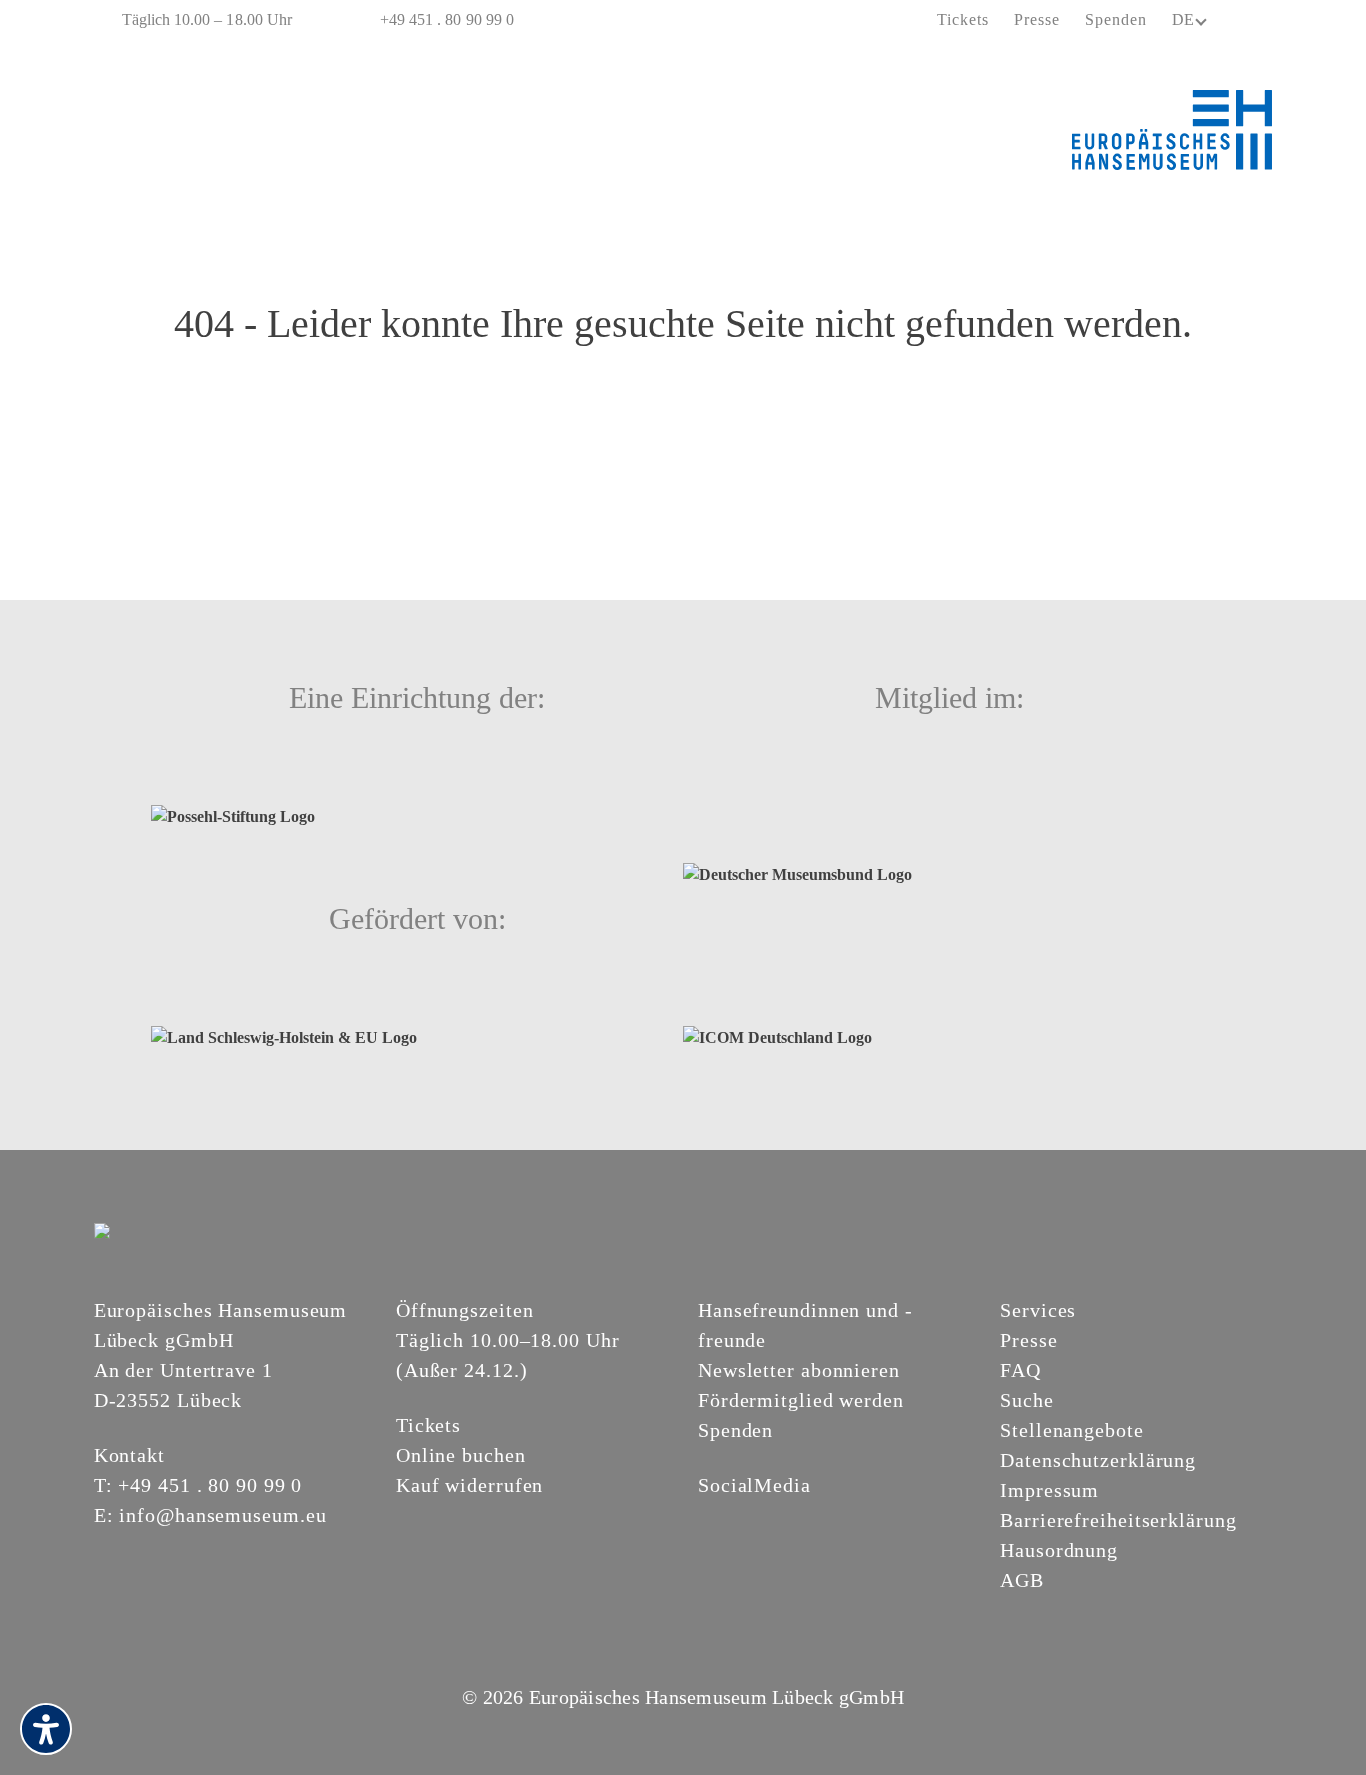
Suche (1027, 1400)
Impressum (1049, 1490)
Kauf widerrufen (470, 1485)
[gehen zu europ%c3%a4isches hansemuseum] (758, 1519)
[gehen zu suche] (1258, 21)
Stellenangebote (1072, 1430)
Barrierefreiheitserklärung (1118, 1520)
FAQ (1020, 1370)
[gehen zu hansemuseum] (734, 1519)
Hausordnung (1059, 1550)
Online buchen (461, 1455)
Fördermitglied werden (801, 1400)
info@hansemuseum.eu (222, 1515)
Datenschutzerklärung (1098, 1460)
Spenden (1116, 19)
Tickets (963, 19)
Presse (1037, 19)
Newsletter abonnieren (799, 1370)
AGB (1022, 1580)
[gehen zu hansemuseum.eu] (710, 1519)
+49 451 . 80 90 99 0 (447, 19)
